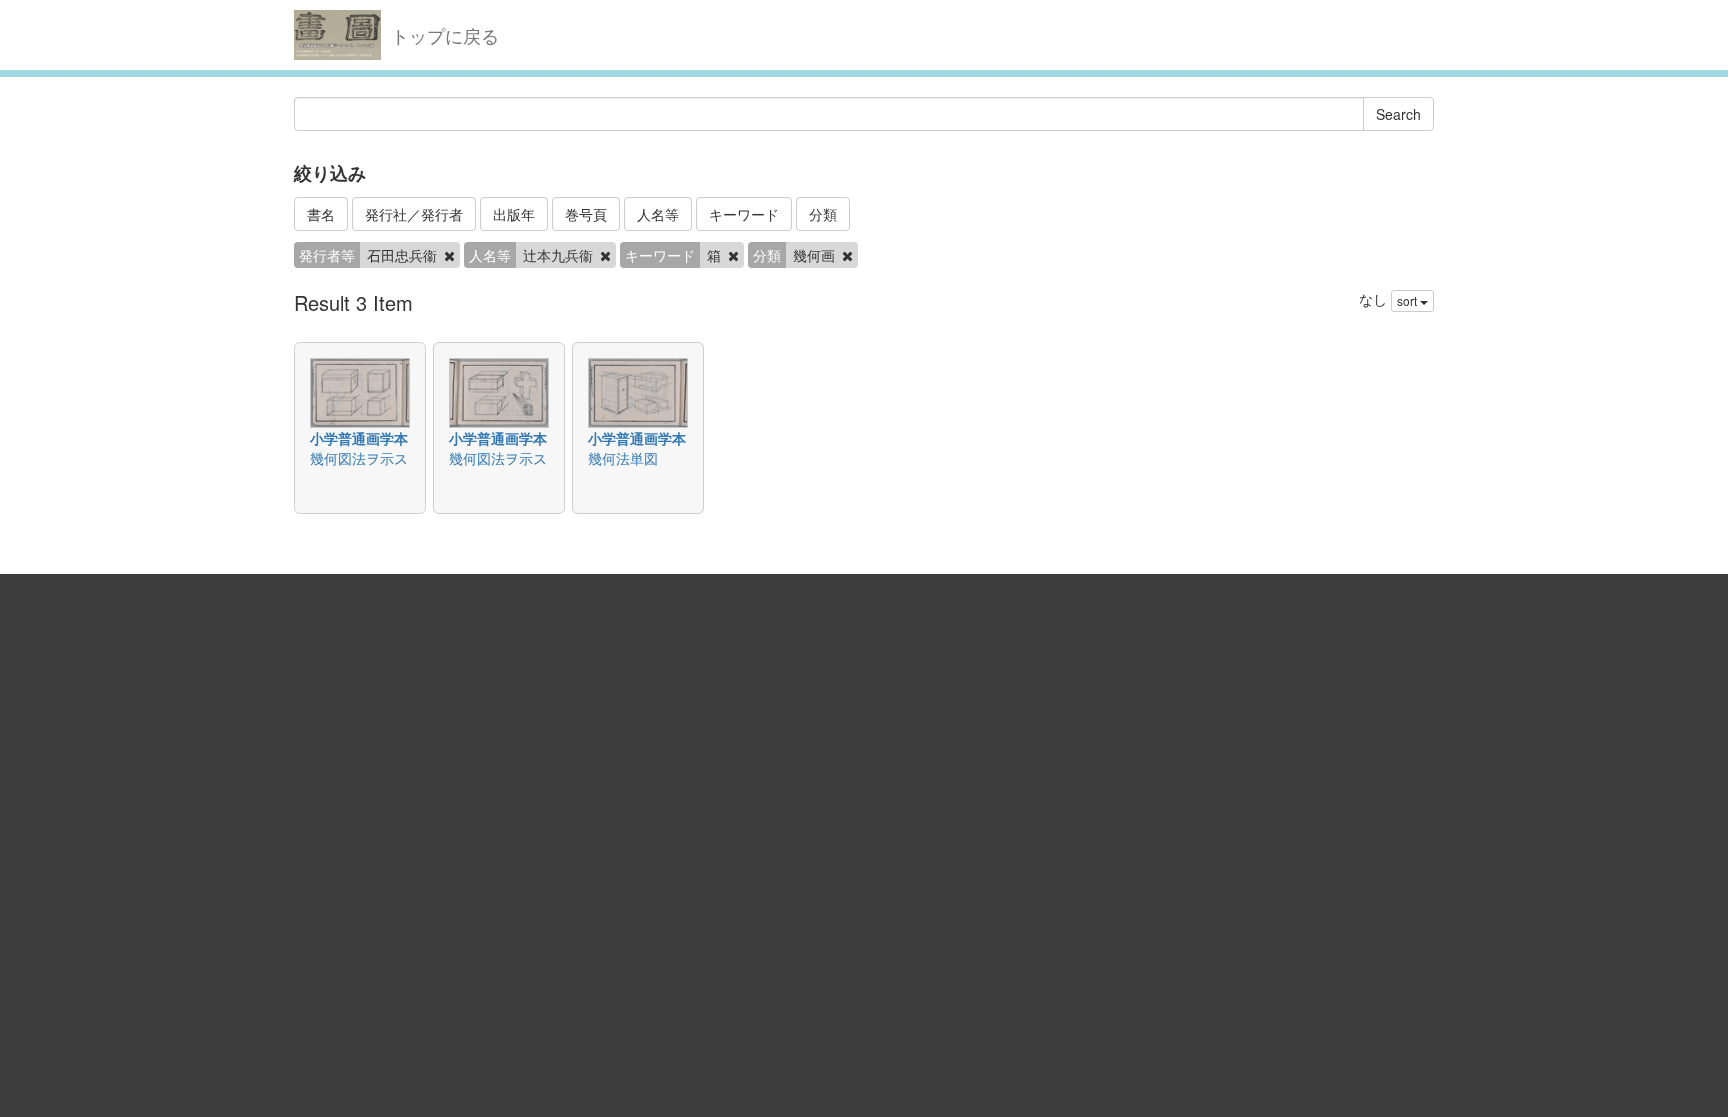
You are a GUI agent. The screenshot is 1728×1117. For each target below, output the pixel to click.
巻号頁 (586, 214)
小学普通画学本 (359, 438)
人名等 (658, 214)
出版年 (514, 214)
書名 (321, 214)
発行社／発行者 (414, 214)
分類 (823, 214)
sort (1408, 300)
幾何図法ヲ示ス (359, 458)
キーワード (744, 214)
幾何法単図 (623, 458)
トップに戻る (445, 35)
